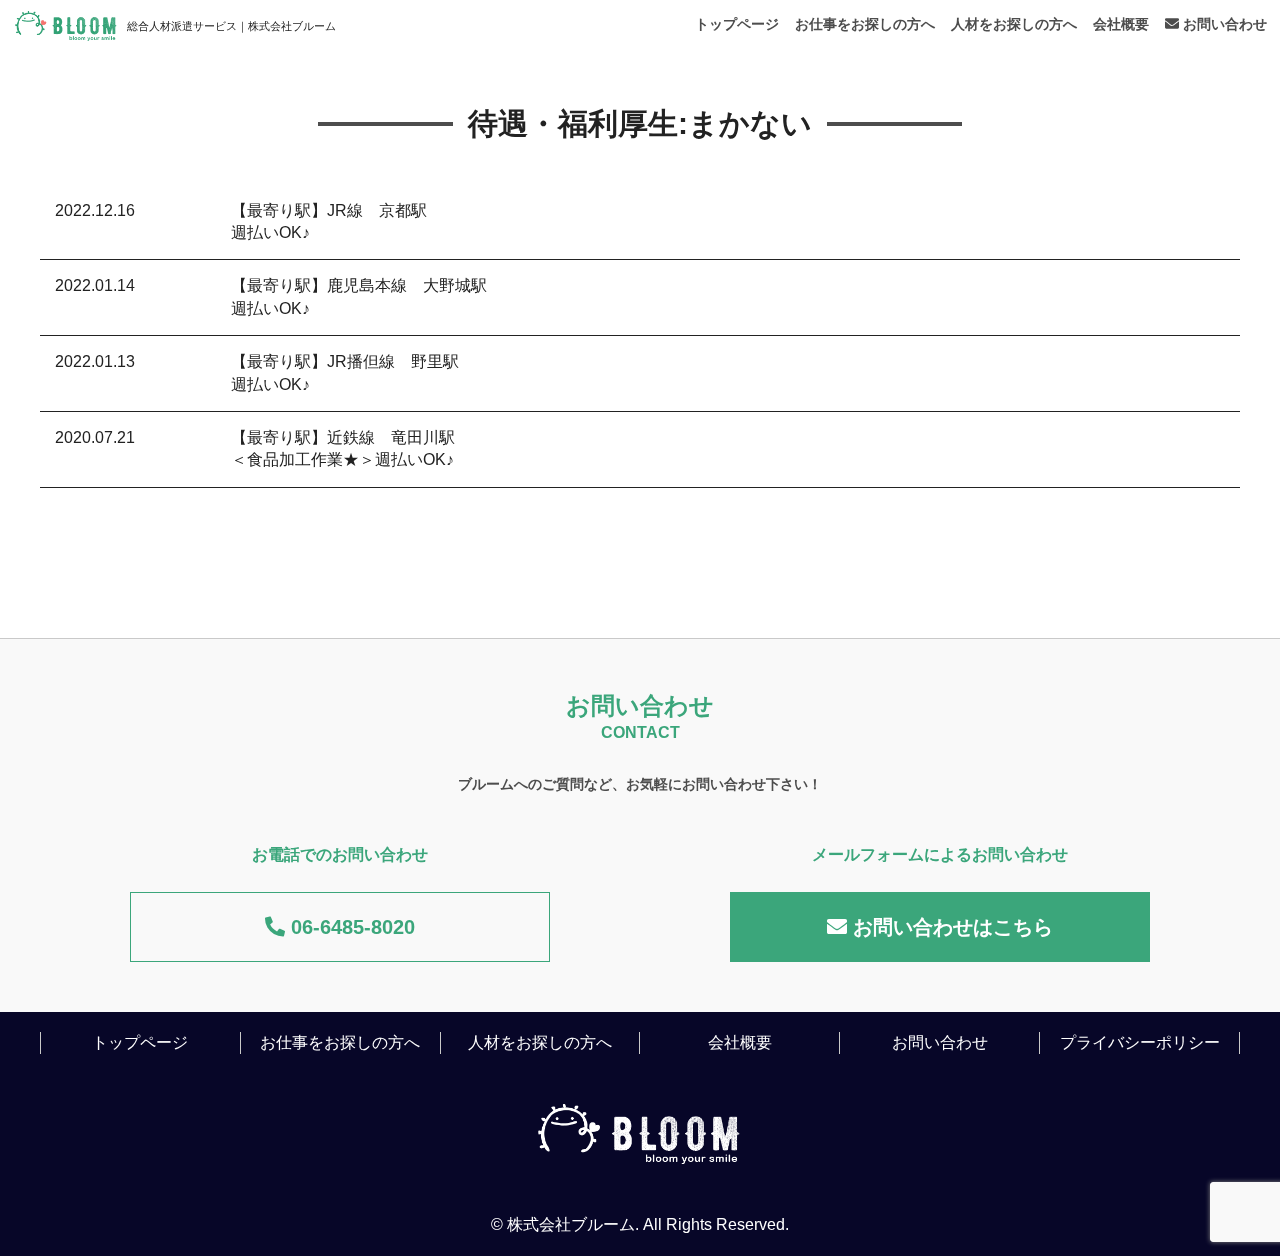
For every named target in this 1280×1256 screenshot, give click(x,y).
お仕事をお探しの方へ (865, 24)
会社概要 (1121, 24)
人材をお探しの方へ (1014, 24)
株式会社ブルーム (571, 1224)
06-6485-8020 (350, 927)
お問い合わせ (1223, 24)
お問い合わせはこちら (950, 927)
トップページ (737, 24)
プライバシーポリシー (1140, 1042)
